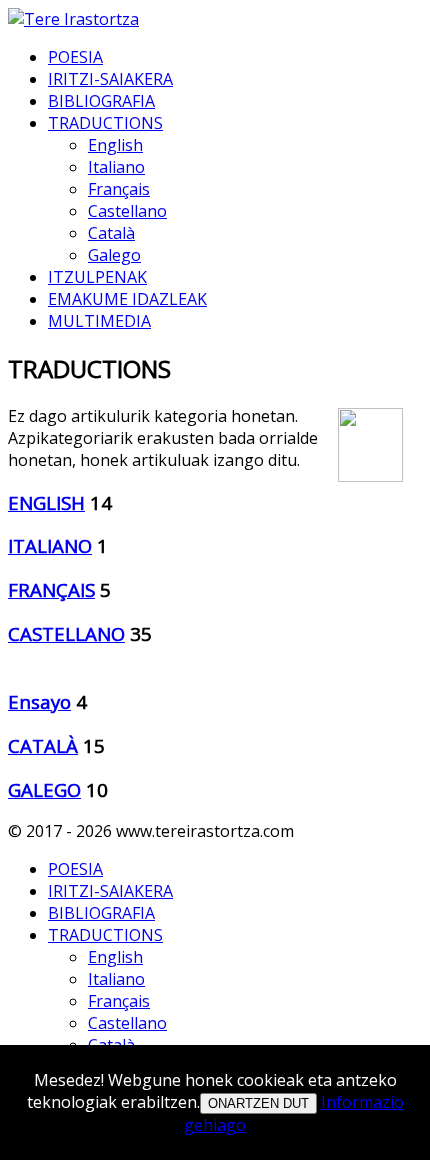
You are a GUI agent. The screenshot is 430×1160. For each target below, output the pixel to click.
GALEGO (44, 789)
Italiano (116, 167)
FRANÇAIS (51, 589)
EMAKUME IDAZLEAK (127, 299)
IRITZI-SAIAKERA (110, 79)
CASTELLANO (66, 633)
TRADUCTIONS (105, 123)
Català (111, 233)
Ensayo (39, 701)
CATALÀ (43, 745)
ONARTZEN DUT (258, 1103)
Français (119, 189)
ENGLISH (46, 502)
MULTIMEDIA (99, 321)
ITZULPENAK (97, 277)
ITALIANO (50, 545)
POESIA (75, 57)
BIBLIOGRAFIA (101, 101)
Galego (114, 255)
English (115, 145)
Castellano (127, 211)
